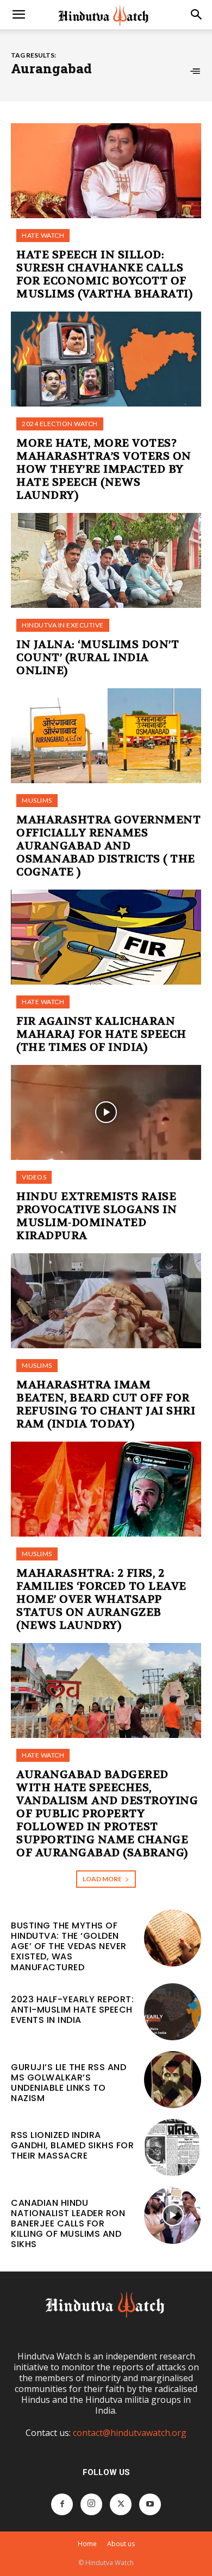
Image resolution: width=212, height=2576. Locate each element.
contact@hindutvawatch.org (130, 2433)
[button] (18, 15)
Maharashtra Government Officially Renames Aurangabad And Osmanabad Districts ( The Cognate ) (108, 846)
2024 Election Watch (60, 424)
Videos (34, 1177)
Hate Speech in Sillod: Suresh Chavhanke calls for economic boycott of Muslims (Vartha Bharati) (104, 274)
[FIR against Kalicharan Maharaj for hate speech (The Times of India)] (106, 937)
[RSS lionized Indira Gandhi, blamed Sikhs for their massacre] (173, 2147)
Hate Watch (43, 235)
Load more (102, 1879)
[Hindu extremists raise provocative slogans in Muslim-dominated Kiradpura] (106, 1112)
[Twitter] (121, 2504)
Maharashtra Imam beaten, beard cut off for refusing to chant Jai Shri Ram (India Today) (106, 1404)
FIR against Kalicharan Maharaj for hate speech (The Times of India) (101, 1034)
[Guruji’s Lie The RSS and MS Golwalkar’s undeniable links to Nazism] (173, 2080)
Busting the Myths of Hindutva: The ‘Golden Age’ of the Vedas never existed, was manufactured (69, 1946)
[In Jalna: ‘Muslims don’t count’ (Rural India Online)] (106, 560)
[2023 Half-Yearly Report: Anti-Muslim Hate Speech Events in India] (173, 2012)
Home (87, 2544)
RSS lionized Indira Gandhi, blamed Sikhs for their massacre (72, 2145)
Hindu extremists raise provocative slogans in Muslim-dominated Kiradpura (96, 1216)
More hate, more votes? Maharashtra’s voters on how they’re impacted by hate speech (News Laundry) (104, 469)
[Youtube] (150, 2504)
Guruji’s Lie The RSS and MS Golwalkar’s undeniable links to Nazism (68, 2083)
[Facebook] (62, 2504)
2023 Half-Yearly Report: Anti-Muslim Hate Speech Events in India (72, 2010)
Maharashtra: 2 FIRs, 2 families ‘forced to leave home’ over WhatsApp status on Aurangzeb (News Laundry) (101, 1599)
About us (121, 2544)
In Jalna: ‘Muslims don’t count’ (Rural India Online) (98, 658)
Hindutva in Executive (63, 625)
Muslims (37, 800)
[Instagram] (91, 2504)
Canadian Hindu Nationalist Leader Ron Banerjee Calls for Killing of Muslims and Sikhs (68, 2224)
